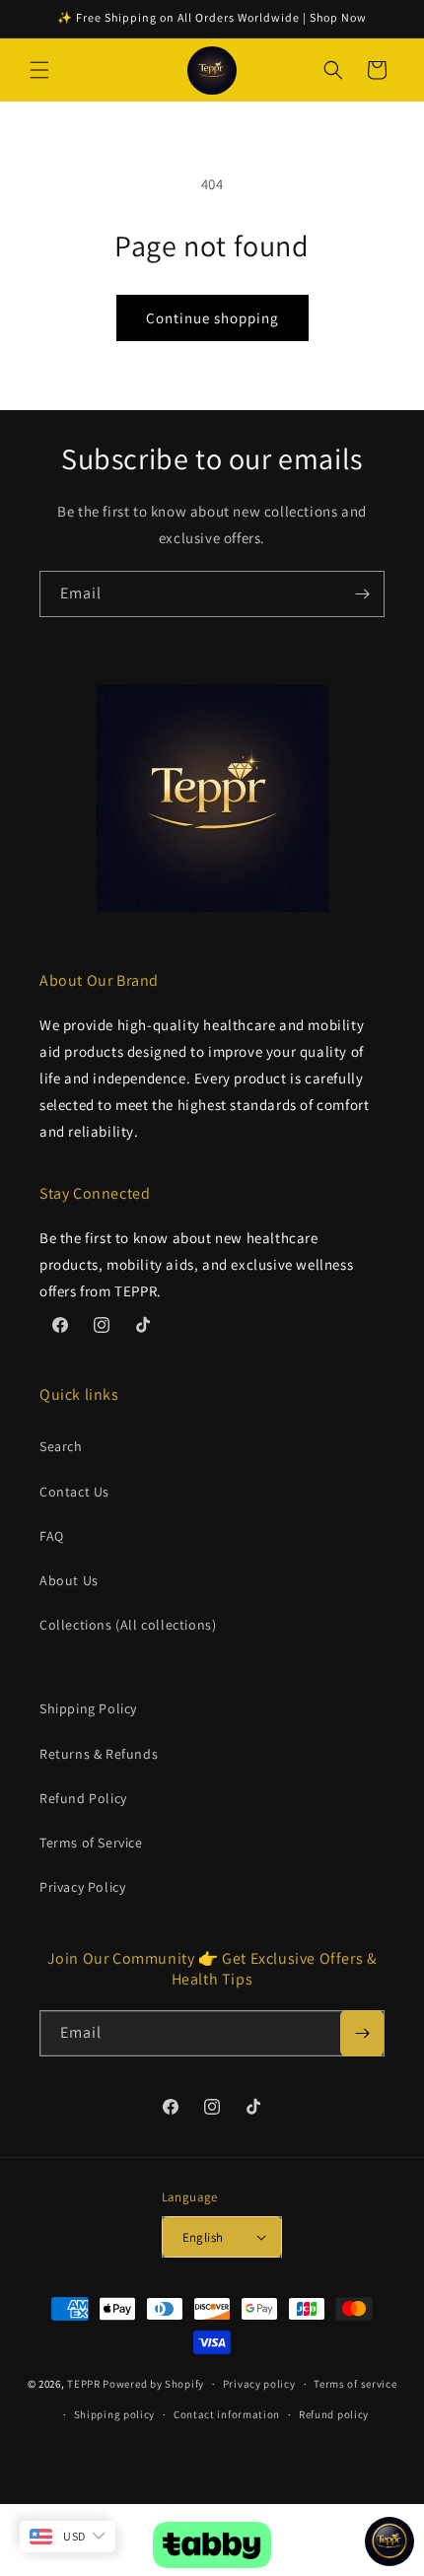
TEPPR (84, 2384)
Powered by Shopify (153, 2384)
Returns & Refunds (99, 1754)
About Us (69, 1580)
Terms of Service (91, 1843)
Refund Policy (83, 1798)
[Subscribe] (362, 594)
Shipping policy (115, 2414)
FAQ (52, 1536)
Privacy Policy (82, 1887)
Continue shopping (212, 318)
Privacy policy (259, 2384)
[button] (39, 70)
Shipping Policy (88, 1708)
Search (61, 1446)
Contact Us (74, 1492)
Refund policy (334, 2414)
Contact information (227, 2414)
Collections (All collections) (128, 1625)
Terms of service (355, 2384)
